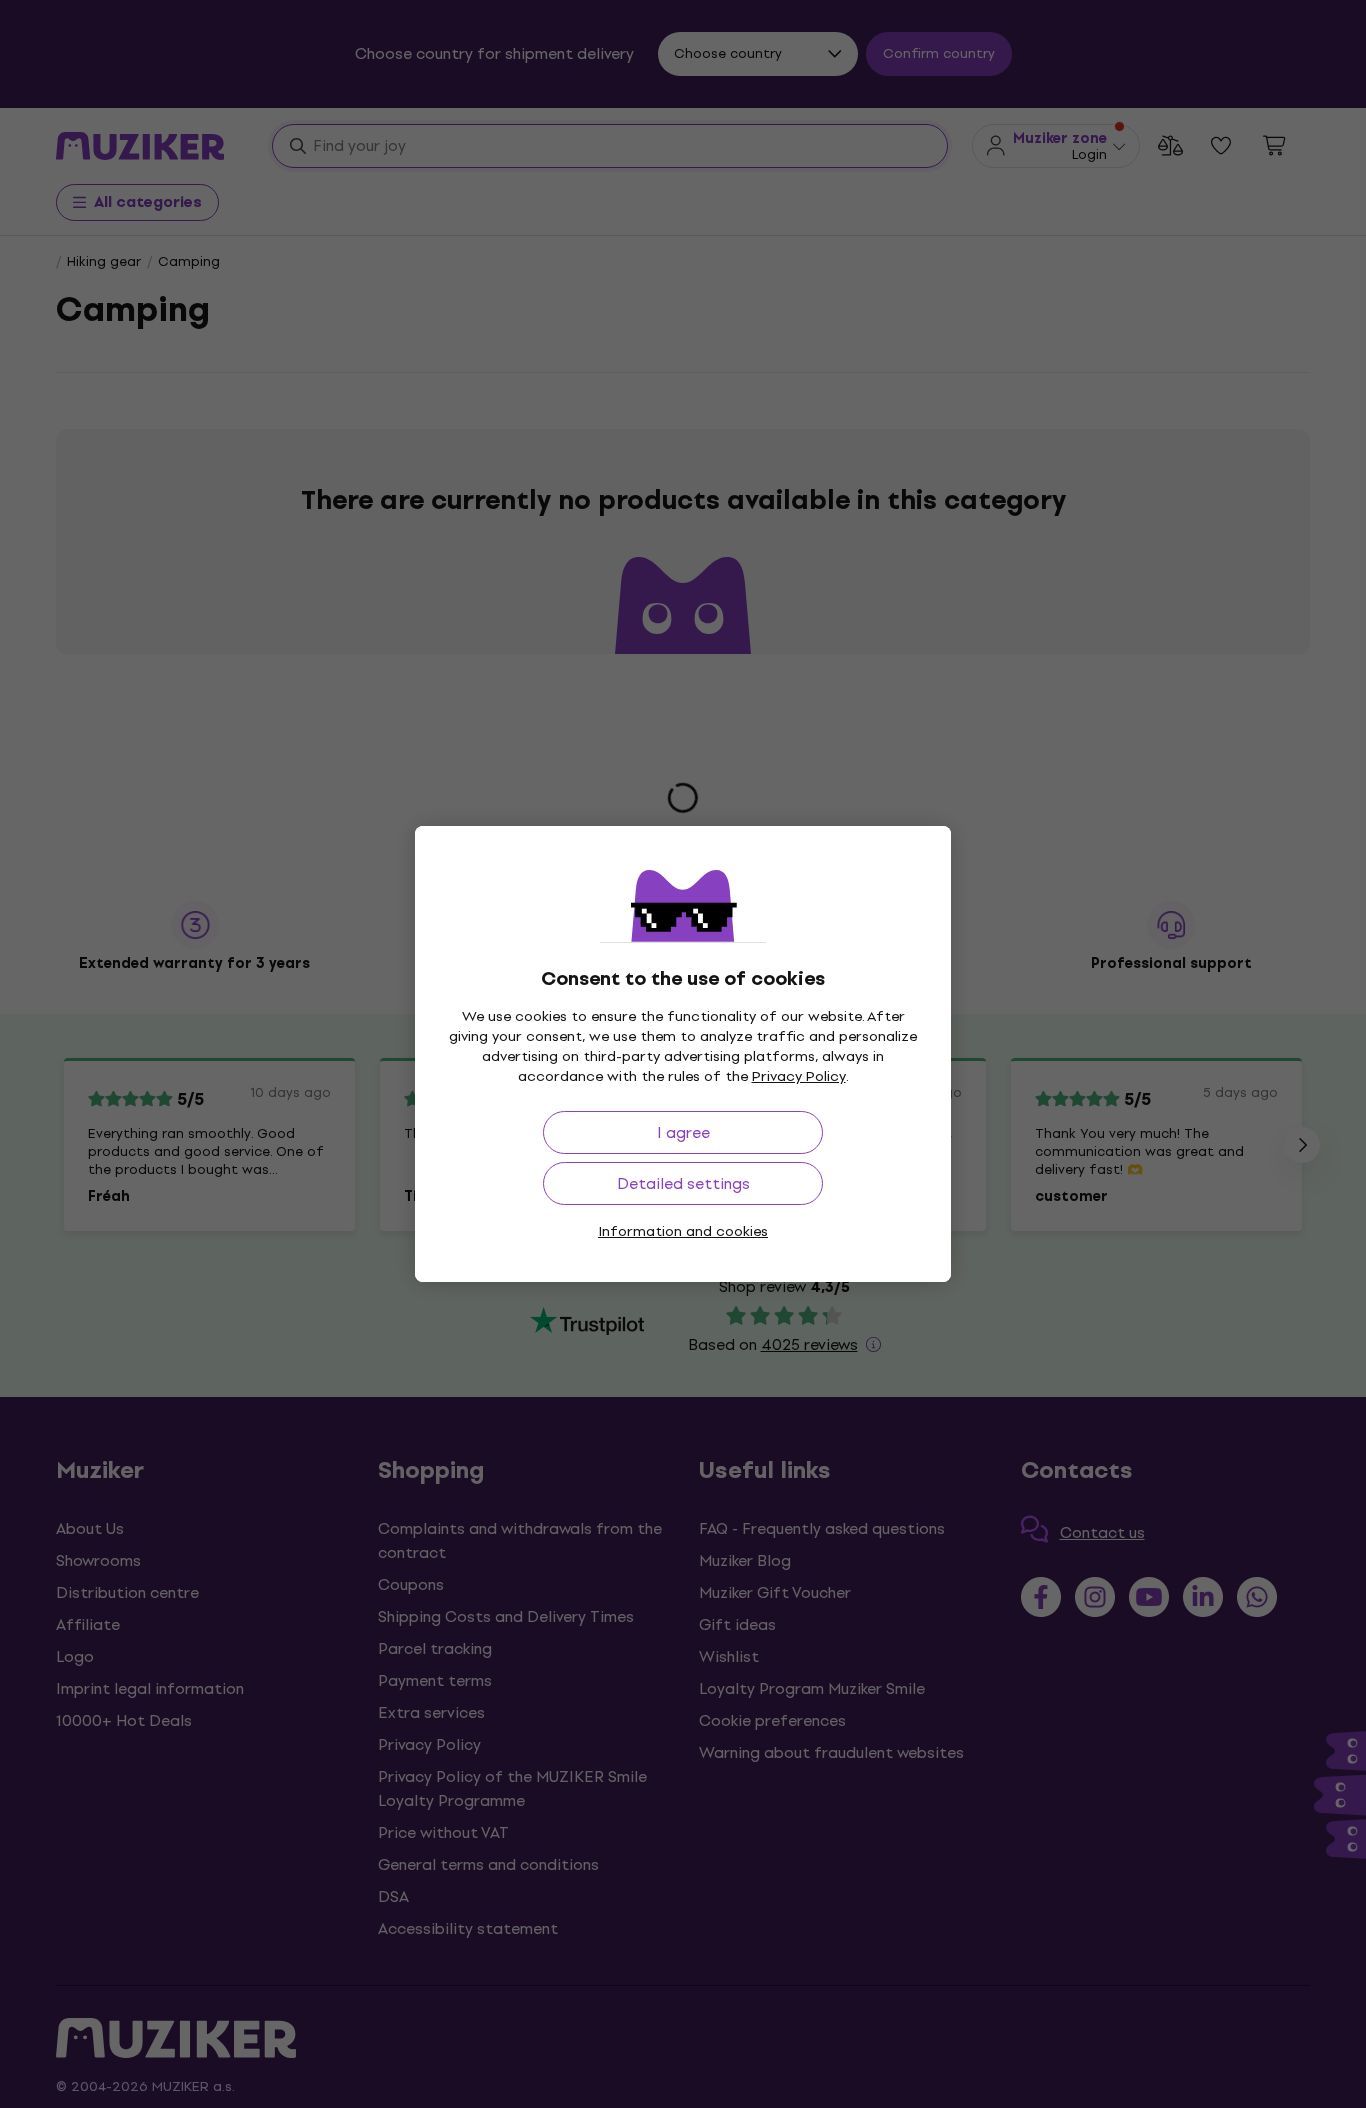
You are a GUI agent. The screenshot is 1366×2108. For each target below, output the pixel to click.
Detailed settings (683, 1183)
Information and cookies (683, 1231)
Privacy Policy (799, 1076)
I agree (683, 1132)
